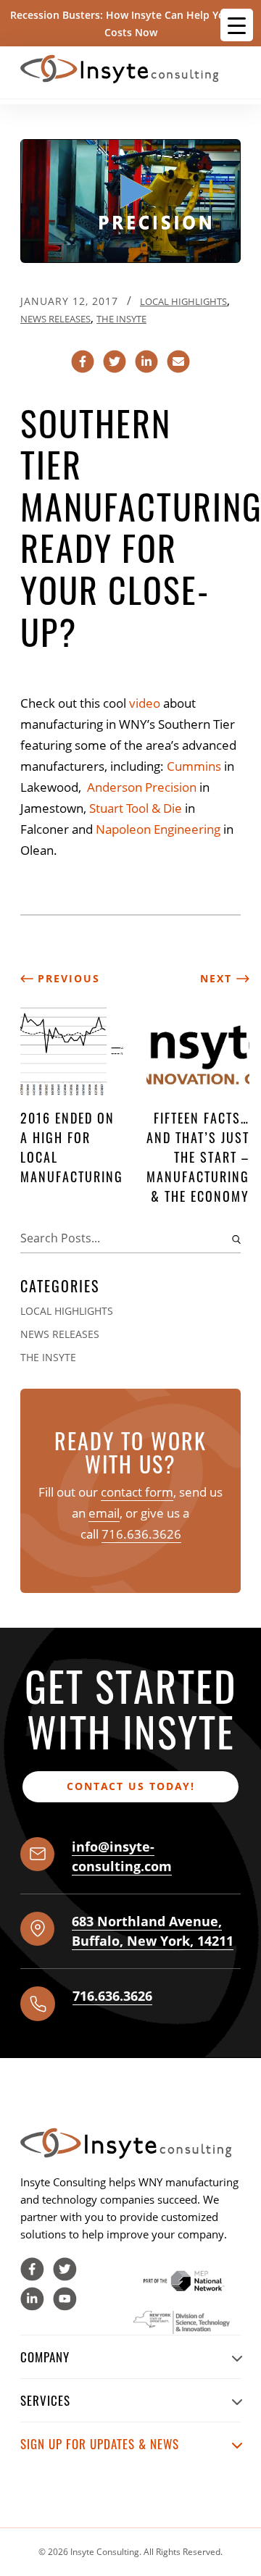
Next (218, 978)
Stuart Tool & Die (136, 808)
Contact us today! (131, 1786)
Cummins (194, 766)
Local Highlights (183, 301)
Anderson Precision (142, 787)
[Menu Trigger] (237, 25)
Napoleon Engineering (158, 829)
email (104, 1513)
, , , (153, 1931)
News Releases (55, 319)
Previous (67, 978)
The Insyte (121, 319)
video (145, 703)
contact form (137, 1492)
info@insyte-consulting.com (122, 1856)
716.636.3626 (141, 1534)
